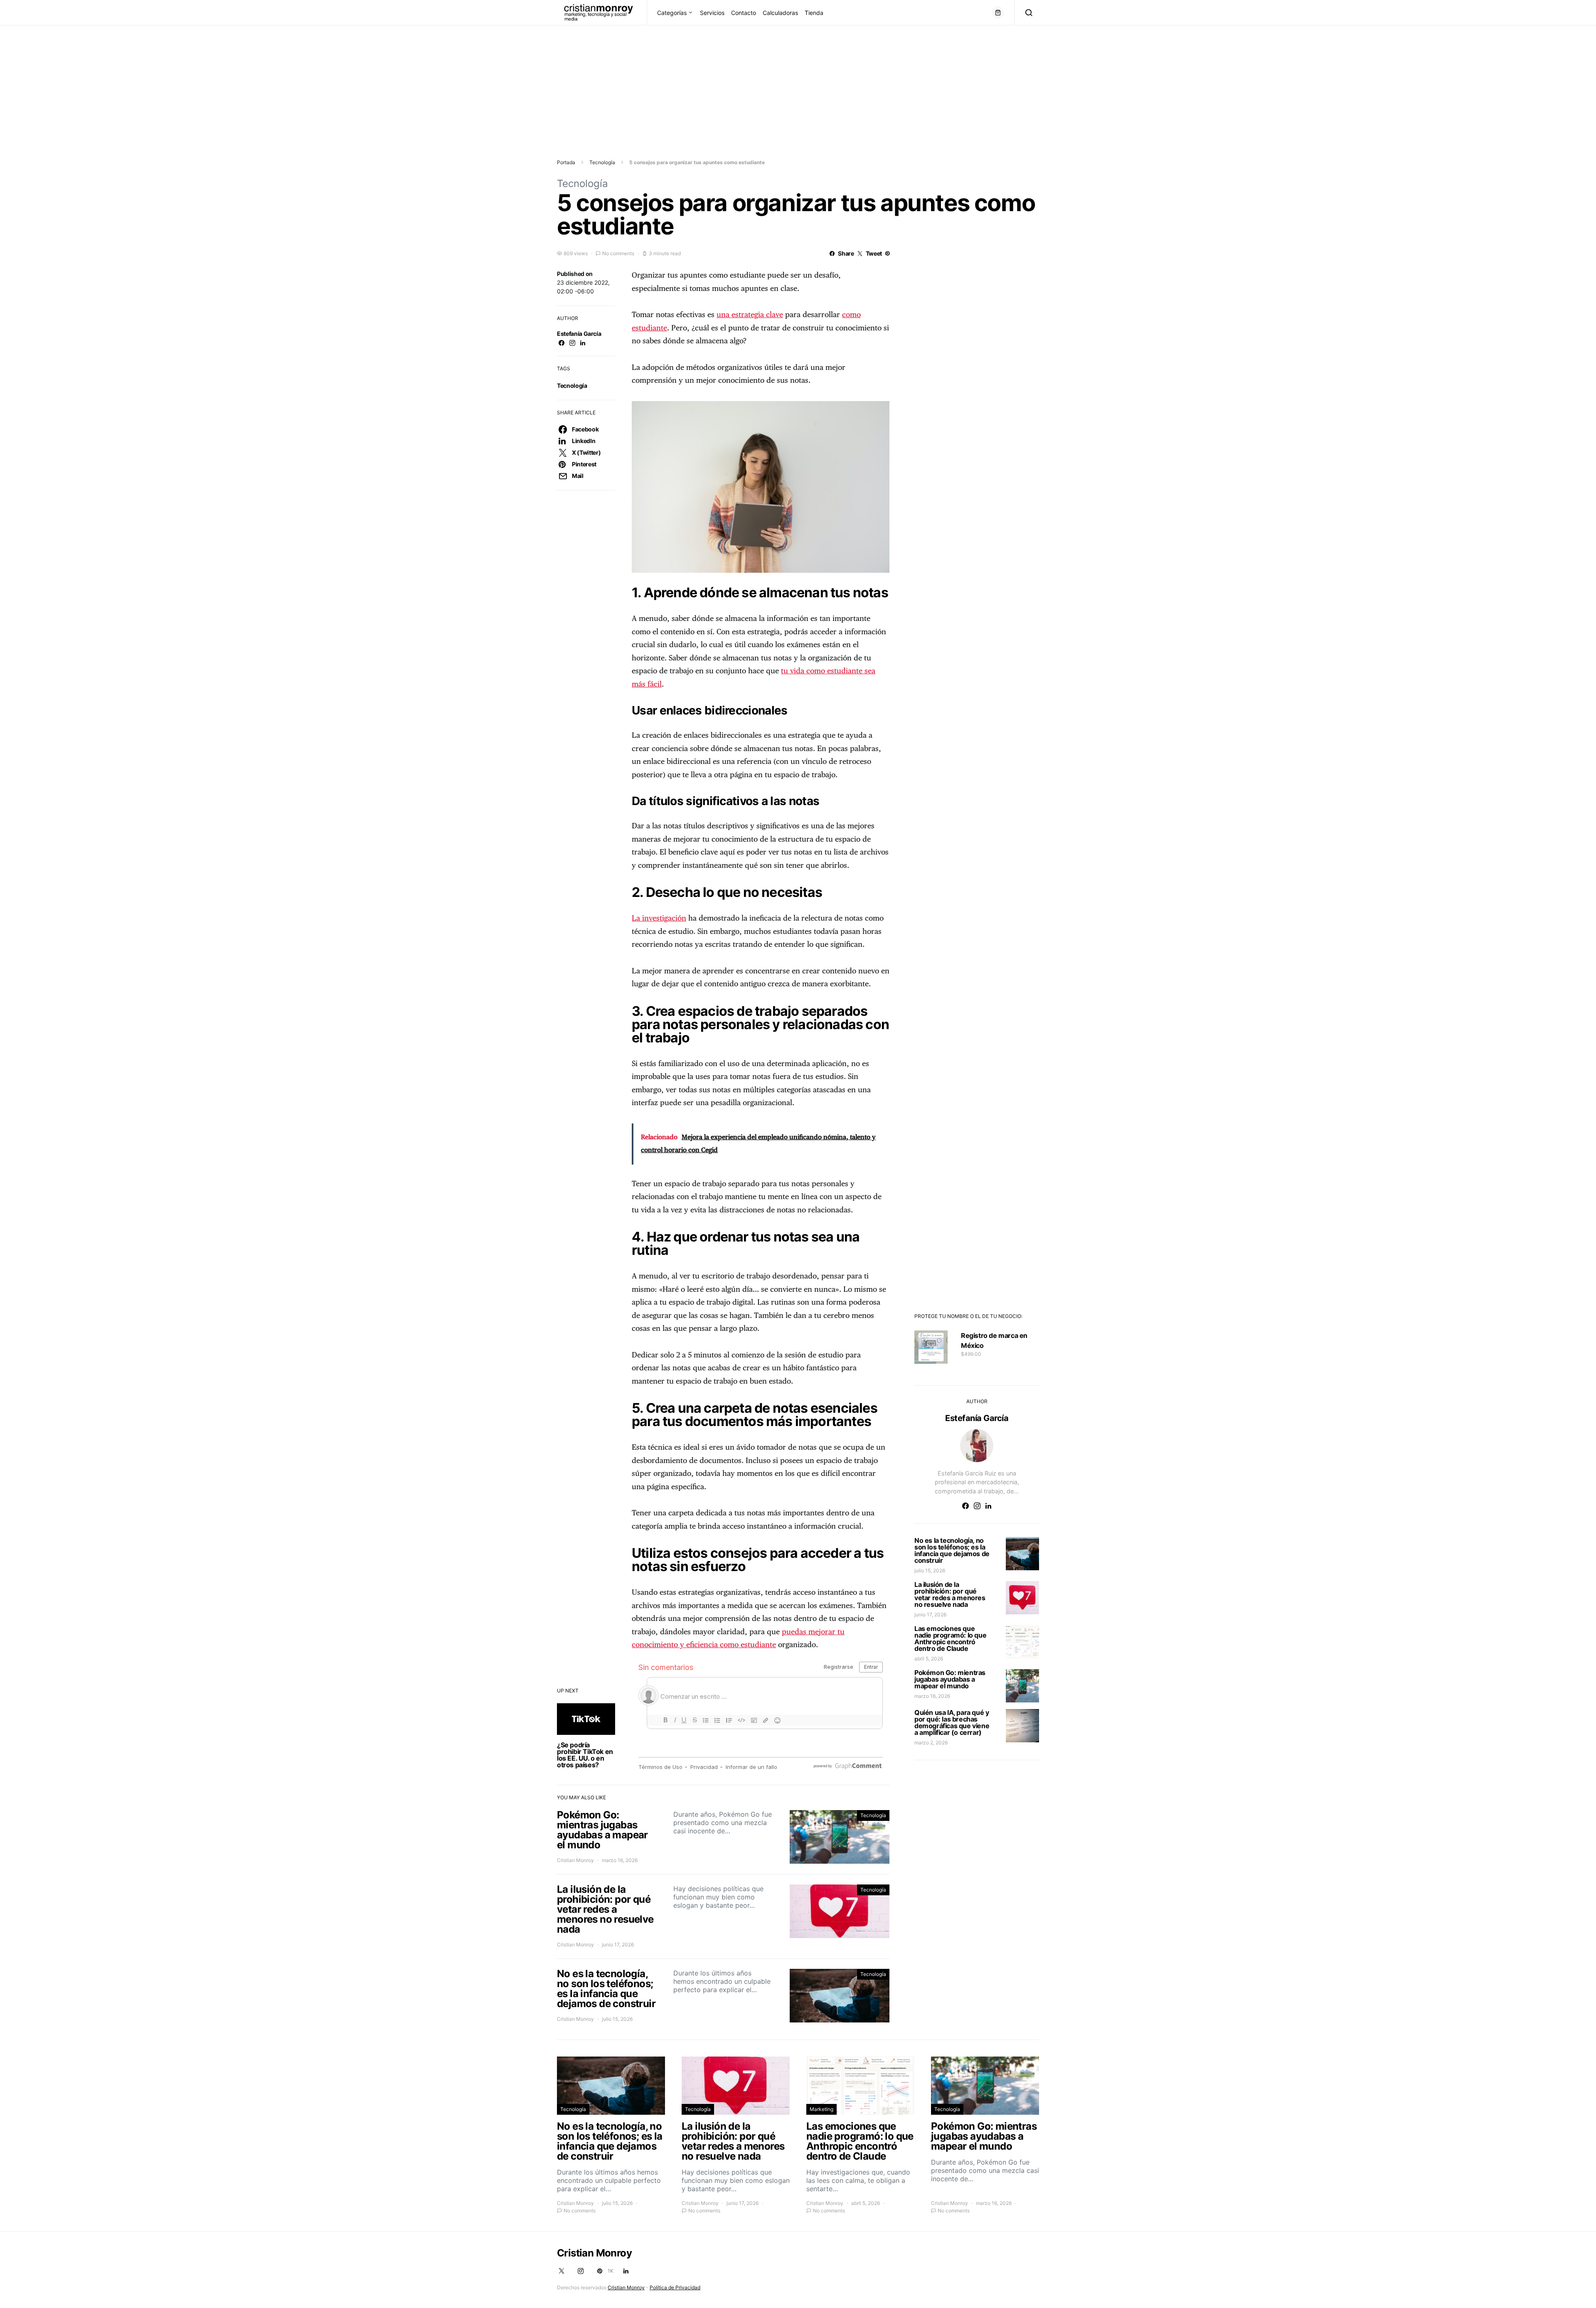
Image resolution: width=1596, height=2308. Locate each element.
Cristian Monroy (575, 1860)
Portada (566, 162)
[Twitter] (562, 2271)
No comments (618, 253)
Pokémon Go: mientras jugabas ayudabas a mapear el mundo (950, 1679)
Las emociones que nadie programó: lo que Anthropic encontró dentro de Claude (950, 1638)
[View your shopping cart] (998, 12)
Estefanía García (579, 334)
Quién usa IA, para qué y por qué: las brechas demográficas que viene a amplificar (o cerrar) (952, 1722)
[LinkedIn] (626, 2271)
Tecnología (602, 162)
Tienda (814, 13)
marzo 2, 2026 (931, 1743)
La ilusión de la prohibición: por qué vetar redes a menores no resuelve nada (950, 1594)
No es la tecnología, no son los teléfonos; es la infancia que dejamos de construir (952, 1550)
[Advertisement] (249, 84)
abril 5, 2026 (929, 1659)
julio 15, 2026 (930, 1570)
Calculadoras (780, 13)
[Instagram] (581, 2271)
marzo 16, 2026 (932, 1696)
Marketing (821, 2109)
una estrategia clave (750, 315)
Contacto (744, 13)
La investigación (659, 919)
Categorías (672, 13)
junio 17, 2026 (930, 1615)
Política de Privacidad (675, 2287)
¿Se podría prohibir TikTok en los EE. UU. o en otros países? (585, 1755)
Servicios (712, 13)
